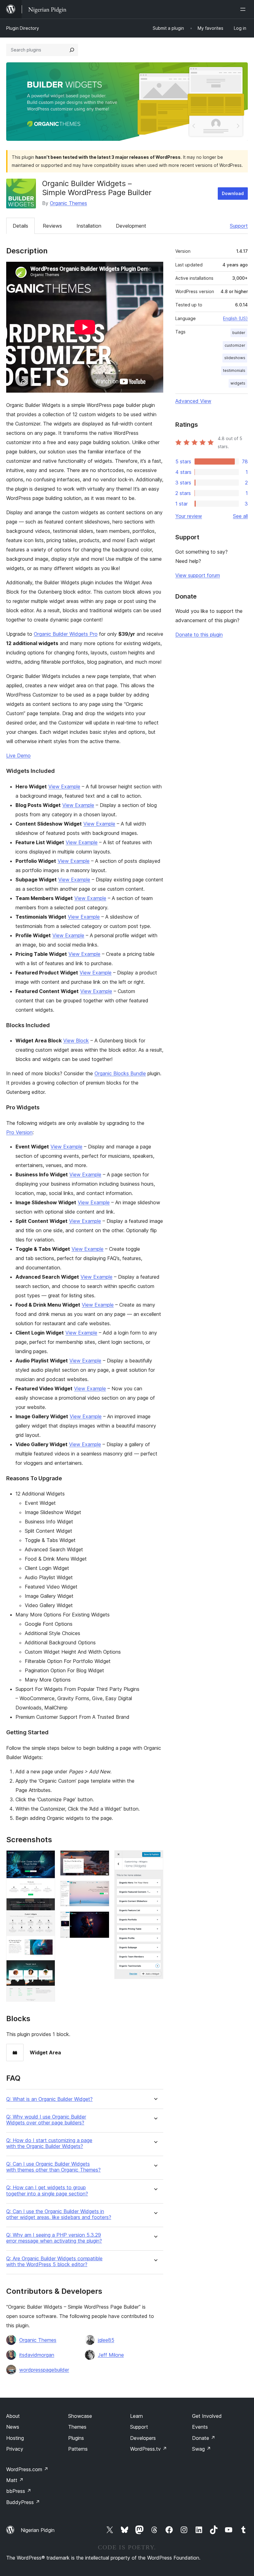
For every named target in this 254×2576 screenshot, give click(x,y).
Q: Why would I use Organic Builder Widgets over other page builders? (46, 2120)
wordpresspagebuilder (44, 2370)
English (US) (235, 318)
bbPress (19, 2491)
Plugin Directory (23, 28)
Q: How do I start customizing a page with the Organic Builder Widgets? (49, 2143)
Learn (136, 2416)
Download (233, 193)
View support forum (198, 575)
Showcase (80, 2416)
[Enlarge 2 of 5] (101, 1859)
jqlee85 (106, 2340)
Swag (201, 2449)
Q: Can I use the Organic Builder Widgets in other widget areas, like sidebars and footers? (59, 2214)
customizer (235, 345)
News (13, 2427)
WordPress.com (27, 2469)
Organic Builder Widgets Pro (66, 634)
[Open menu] (244, 9)
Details (20, 226)
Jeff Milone (111, 2355)
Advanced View (193, 401)
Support (239, 226)
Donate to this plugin (199, 635)
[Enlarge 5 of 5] (155, 1859)
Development (131, 226)
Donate (204, 2438)
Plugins (76, 2438)
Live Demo (18, 755)
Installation (89, 226)
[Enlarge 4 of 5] (101, 1920)
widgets (238, 383)
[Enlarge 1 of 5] (47, 1859)
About (13, 2416)
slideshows (235, 358)
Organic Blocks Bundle (120, 1073)
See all (240, 516)
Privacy (15, 2449)
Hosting (15, 2438)
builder (239, 333)
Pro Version (19, 1132)
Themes (77, 2427)
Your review (189, 516)
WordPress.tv (149, 2449)
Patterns (78, 2449)
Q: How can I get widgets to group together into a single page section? (47, 2190)
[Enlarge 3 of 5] (101, 1889)
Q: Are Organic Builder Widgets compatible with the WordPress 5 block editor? (54, 2262)
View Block (76, 1041)
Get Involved (207, 2416)
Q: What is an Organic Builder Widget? (49, 2099)
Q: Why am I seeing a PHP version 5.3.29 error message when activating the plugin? (54, 2238)
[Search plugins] (72, 50)
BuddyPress (23, 2502)
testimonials (234, 370)
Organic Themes (68, 203)
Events (200, 2427)
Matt (15, 2480)
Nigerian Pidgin (38, 2530)
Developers (143, 2438)
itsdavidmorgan (37, 2355)
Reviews (52, 226)
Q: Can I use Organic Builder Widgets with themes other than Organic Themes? (53, 2167)
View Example (64, 787)
